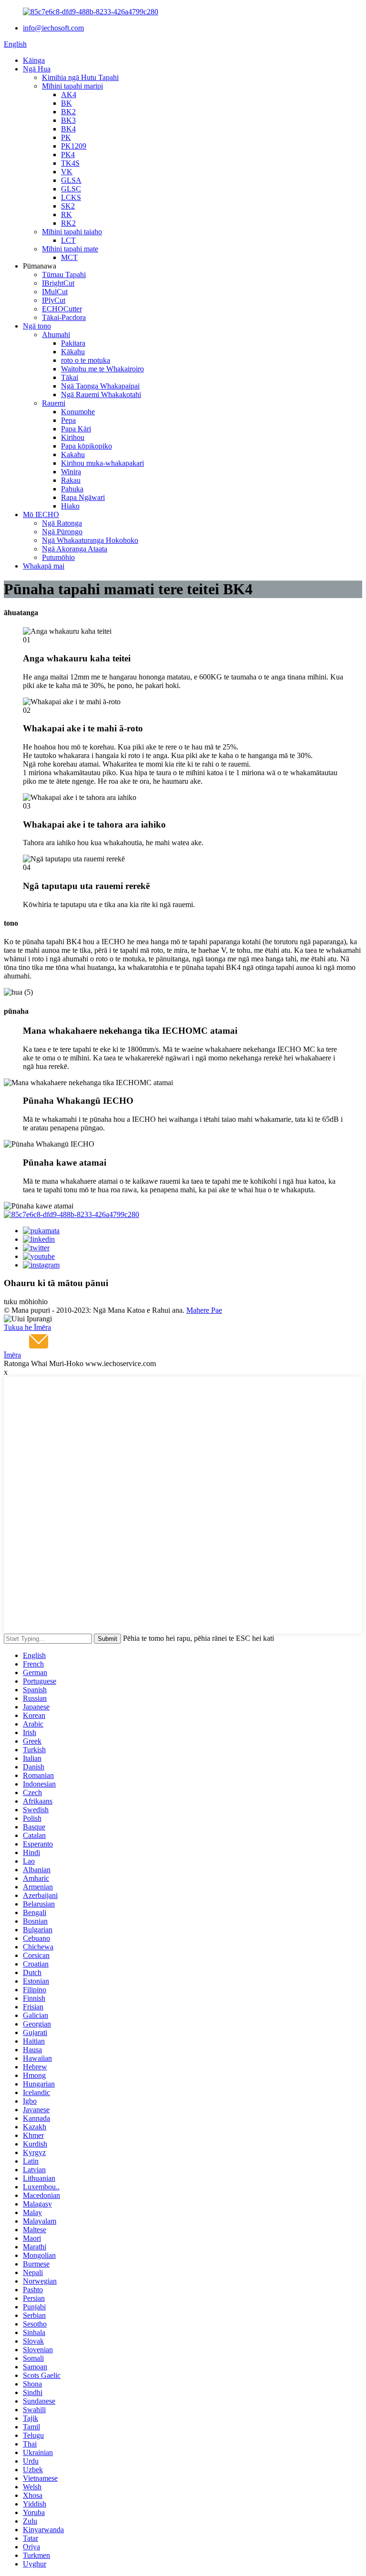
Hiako (70, 506)
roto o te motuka (86, 360)
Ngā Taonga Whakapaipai (100, 386)
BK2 (68, 112)
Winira (71, 472)
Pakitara (73, 343)
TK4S (70, 163)
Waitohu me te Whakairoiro (102, 369)
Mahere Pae (204, 1310)
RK (66, 215)
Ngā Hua (37, 69)
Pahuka (72, 489)
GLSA (71, 180)
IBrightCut (58, 283)
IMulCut (55, 292)
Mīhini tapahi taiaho (72, 232)
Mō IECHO (41, 514)
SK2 (68, 206)
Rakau (71, 480)
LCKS (71, 197)
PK (66, 137)
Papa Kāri (76, 429)
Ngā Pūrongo (62, 532)
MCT (69, 257)
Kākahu (73, 352)
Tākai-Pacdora (64, 317)
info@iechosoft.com (53, 28)
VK (67, 172)
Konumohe (78, 412)
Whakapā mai (44, 566)
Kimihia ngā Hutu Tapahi (80, 77)
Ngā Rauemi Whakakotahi (101, 394)
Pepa (68, 420)
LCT (68, 240)
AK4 (69, 95)
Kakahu (73, 454)
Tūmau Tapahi (64, 275)
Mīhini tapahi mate (70, 249)
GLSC (71, 189)
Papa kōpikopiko (86, 446)
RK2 (68, 223)
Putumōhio (58, 557)
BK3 (68, 120)
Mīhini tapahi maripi (72, 86)
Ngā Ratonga (62, 523)
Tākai (70, 377)
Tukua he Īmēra (27, 1327)
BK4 (68, 129)
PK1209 (74, 146)
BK (66, 103)
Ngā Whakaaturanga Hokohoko (90, 540)
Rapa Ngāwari (83, 497)
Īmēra (12, 1355)
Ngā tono (37, 326)
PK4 (68, 155)
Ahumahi (56, 334)
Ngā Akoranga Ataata (75, 549)
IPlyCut (54, 300)
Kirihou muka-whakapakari (102, 463)
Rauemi (54, 403)
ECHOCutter (62, 309)
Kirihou (73, 437)
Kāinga (34, 60)
